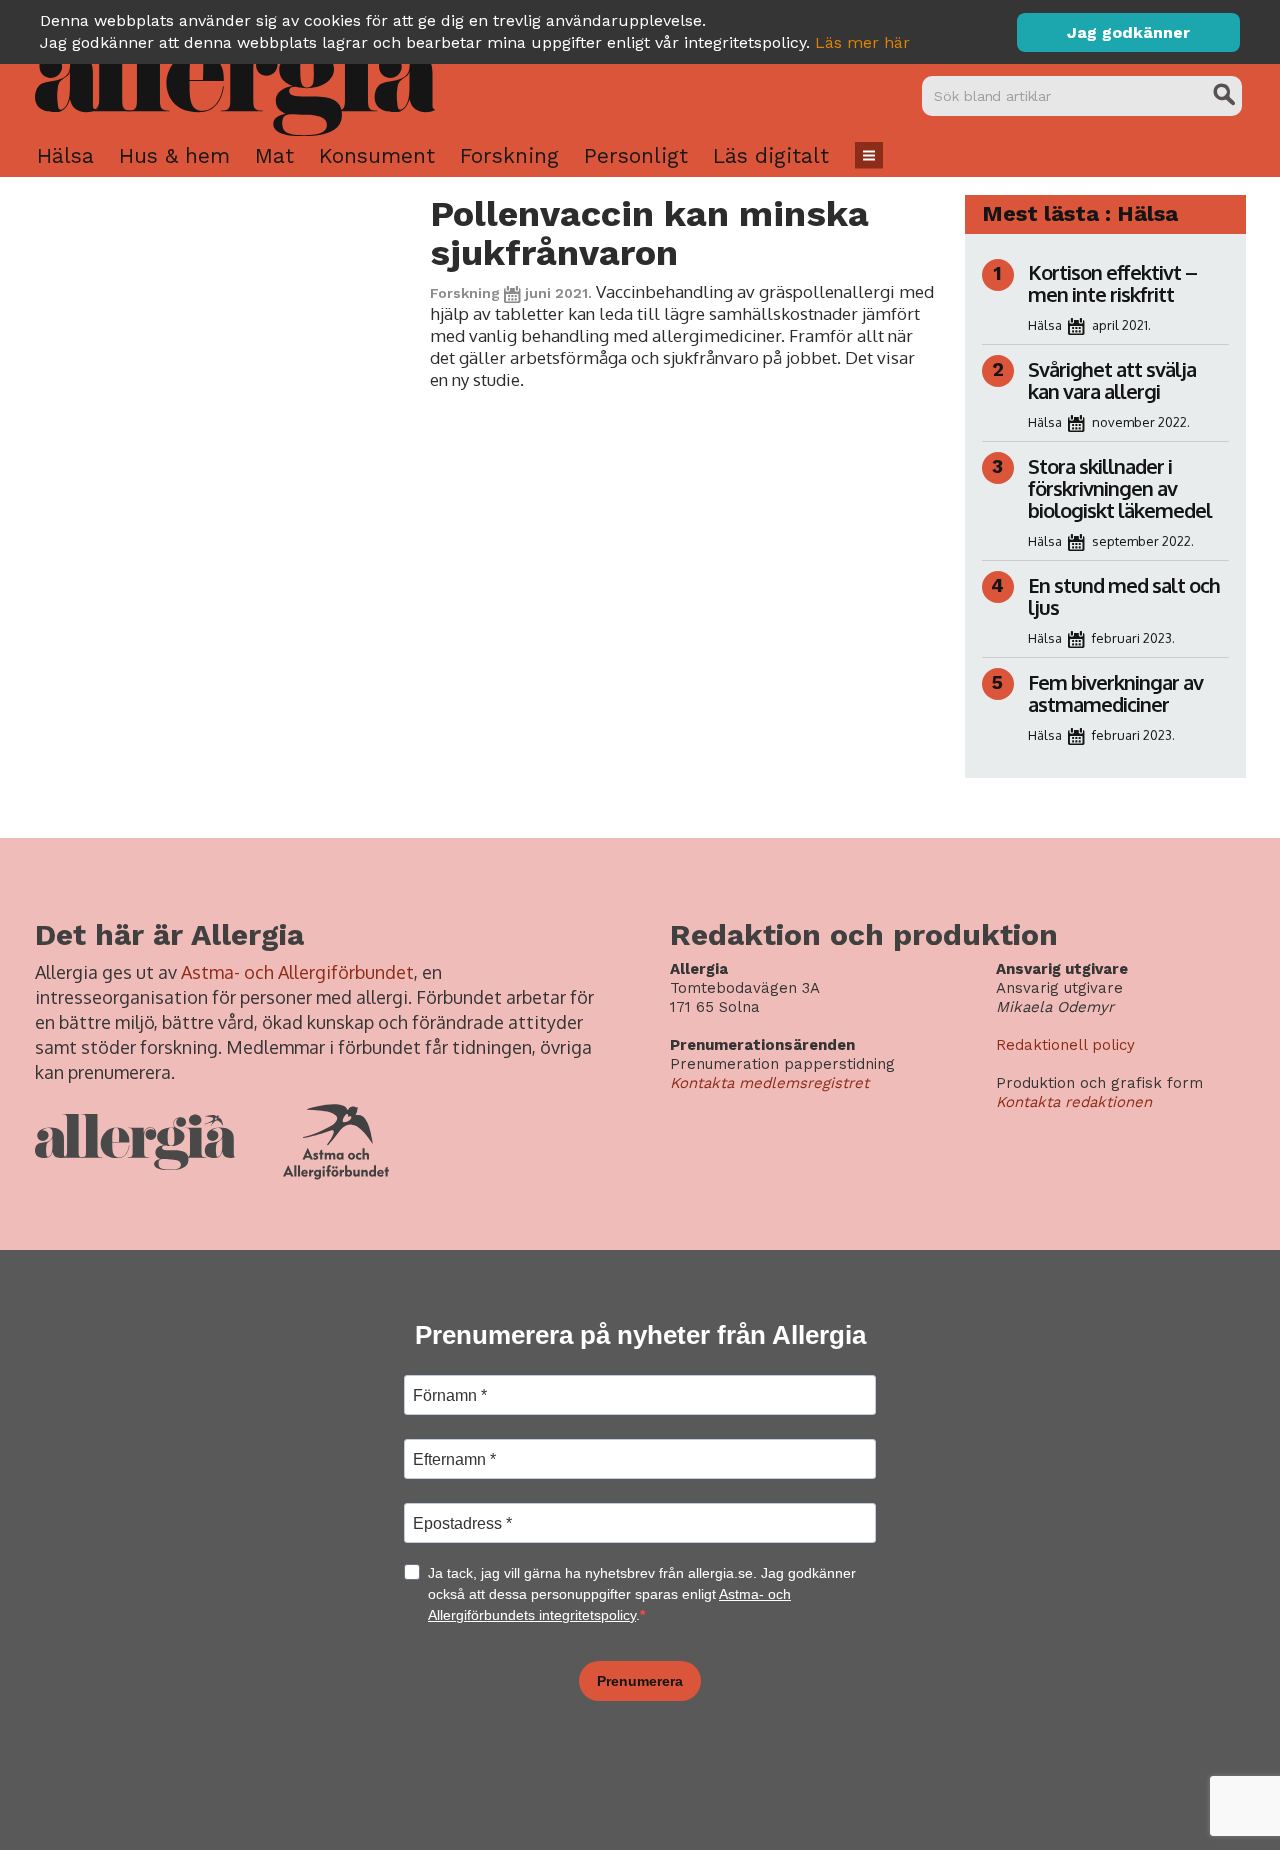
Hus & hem (174, 155)
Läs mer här (862, 42)
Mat (274, 155)
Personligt (636, 155)
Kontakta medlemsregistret (769, 1083)
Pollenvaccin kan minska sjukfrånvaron (649, 233)
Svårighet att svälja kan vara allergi (1112, 380)
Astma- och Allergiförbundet (297, 972)
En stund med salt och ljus (1124, 596)
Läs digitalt (771, 155)
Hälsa (65, 155)
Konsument (377, 155)
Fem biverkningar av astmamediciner (1115, 693)
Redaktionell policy (1065, 1045)
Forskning (509, 155)
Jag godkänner (1128, 32)
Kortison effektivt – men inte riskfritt (1112, 283)
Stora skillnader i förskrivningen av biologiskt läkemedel (1120, 488)
